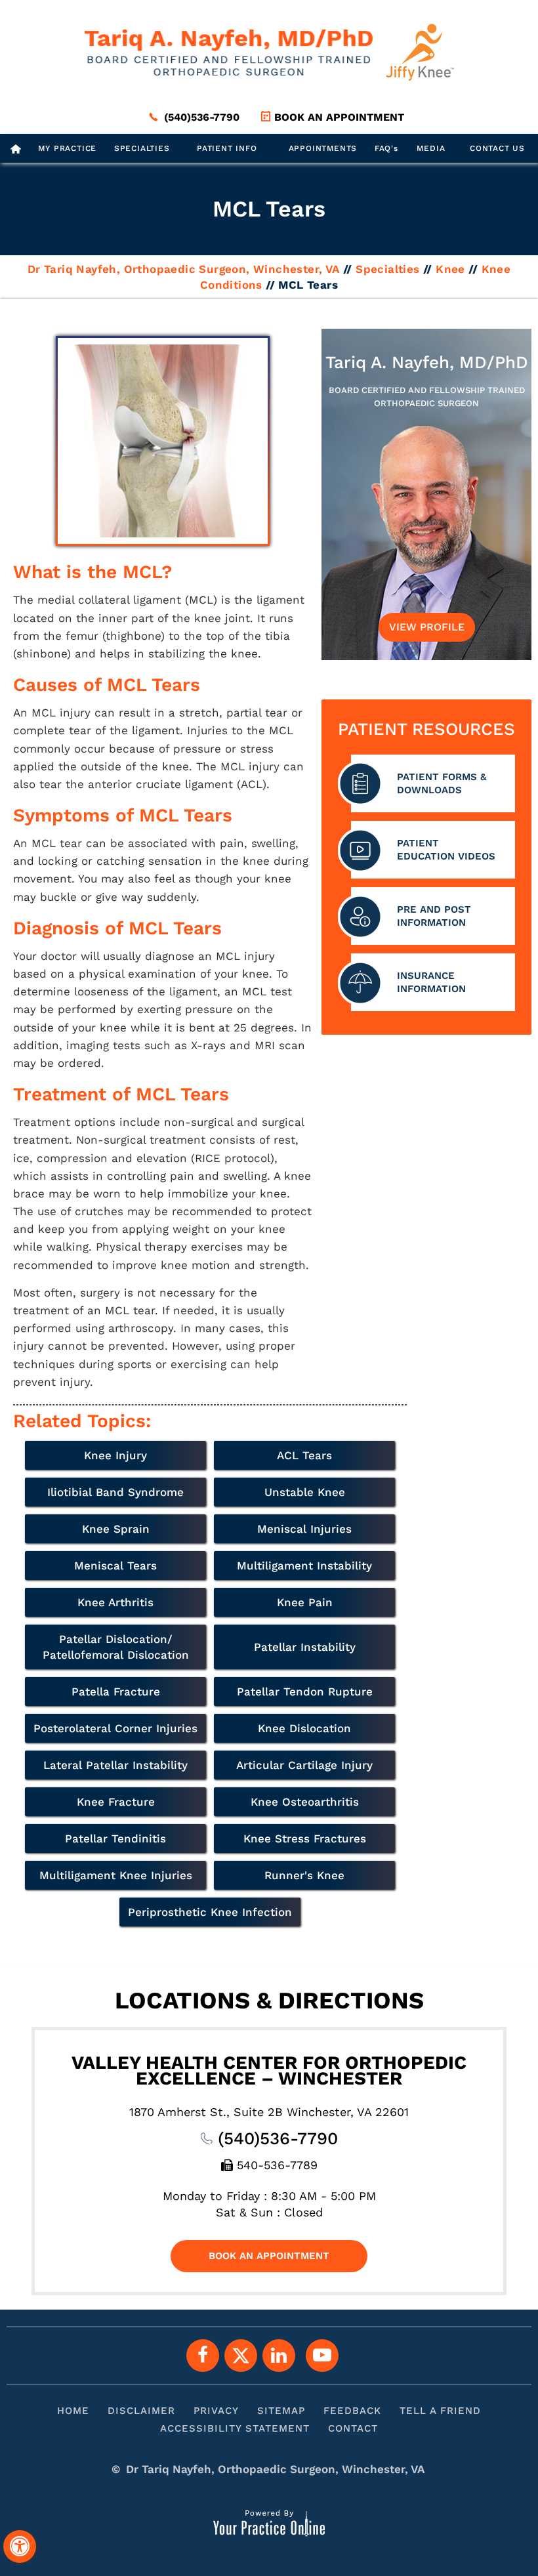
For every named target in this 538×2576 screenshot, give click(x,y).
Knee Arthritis (115, 1602)
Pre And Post (434, 916)
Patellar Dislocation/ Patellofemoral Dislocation (116, 1647)
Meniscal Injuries (304, 1529)
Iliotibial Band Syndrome (115, 1492)
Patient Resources (426, 729)
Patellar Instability (305, 1647)
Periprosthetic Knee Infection (210, 1912)
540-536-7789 (277, 2165)
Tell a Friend (440, 2411)
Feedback (352, 2411)
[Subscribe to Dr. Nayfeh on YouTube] (322, 2356)
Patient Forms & (442, 783)
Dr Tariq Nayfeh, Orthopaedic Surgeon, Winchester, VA (184, 269)
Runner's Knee (304, 1875)
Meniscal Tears (115, 1566)
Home (73, 2411)
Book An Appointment (269, 2256)
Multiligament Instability (304, 1566)
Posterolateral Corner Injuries (115, 1728)
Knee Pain (305, 1602)
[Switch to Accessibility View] (20, 2546)
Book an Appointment (339, 117)
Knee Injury (115, 1455)
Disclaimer (141, 2411)
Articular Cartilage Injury (304, 1765)
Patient (446, 850)
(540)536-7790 (202, 117)
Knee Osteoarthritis (305, 1802)
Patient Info (227, 148)
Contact (353, 2428)
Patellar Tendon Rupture (305, 1692)
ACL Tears (304, 1455)
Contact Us (497, 148)
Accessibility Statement (235, 2428)
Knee (450, 269)
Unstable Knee (305, 1492)
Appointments (323, 148)
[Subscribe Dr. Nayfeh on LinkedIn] (279, 2356)
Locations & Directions (269, 2001)
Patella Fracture (116, 1692)
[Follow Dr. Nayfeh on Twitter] (241, 2356)
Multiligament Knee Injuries (116, 1875)
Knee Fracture (116, 1802)
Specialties (142, 148)
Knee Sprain (116, 1529)
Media (431, 148)
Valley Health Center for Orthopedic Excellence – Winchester (269, 2070)
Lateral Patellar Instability (115, 1765)
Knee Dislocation (304, 1728)
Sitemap (281, 2411)
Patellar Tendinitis (115, 1839)
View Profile (427, 627)
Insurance (431, 982)
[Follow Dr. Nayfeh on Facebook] (203, 2356)
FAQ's (386, 148)
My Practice (67, 148)
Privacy (216, 2411)
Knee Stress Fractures (305, 1839)
